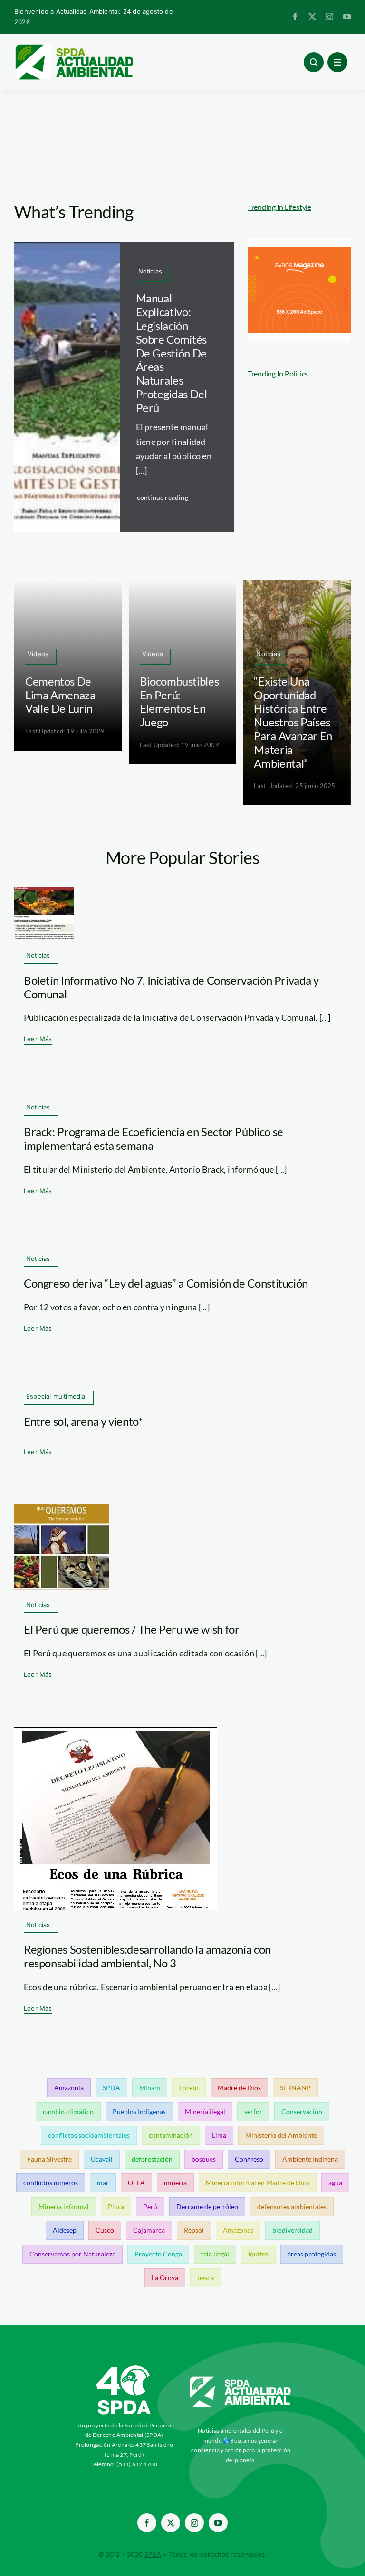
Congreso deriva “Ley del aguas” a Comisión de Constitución (166, 1283)
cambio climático (68, 2111)
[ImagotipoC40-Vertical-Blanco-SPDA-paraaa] (124, 2368)
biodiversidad (293, 2230)
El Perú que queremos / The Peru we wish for (132, 1629)
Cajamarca (149, 2230)
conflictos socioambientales (89, 2135)
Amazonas (238, 2230)
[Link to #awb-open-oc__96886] (314, 62)
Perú (150, 2206)
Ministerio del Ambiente (281, 2135)
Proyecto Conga (158, 2254)
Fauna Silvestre (49, 2159)
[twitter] (312, 17)
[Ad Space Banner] (299, 252)
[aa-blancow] (241, 2380)
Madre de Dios (239, 2088)
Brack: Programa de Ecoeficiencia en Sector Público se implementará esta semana (154, 1138)
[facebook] (295, 17)
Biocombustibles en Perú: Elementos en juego (179, 701)
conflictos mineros (51, 2183)
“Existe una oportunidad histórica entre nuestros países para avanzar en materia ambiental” (293, 722)
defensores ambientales (292, 2206)
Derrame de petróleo (207, 2206)
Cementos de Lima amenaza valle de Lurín (60, 695)
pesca (206, 2278)
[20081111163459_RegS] (116, 1731)
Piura (116, 2206)
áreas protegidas (312, 2254)
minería (175, 2183)
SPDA (111, 2088)
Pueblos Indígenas (139, 2111)
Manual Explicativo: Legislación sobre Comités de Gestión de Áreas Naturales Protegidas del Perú (172, 353)
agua (335, 2183)
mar (103, 2183)
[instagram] (329, 17)
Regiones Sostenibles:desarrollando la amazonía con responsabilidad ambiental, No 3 (147, 1956)
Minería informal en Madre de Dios (258, 2183)
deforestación (152, 2159)
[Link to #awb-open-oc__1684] (337, 62)
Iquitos (258, 2254)
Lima (219, 2135)
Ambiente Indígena (310, 2159)
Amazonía (69, 2088)
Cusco (105, 2230)
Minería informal (64, 2206)
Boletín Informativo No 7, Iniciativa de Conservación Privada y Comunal (171, 987)
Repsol (194, 2230)
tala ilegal (215, 2254)
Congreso (249, 2159)
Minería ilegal (205, 2111)
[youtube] (347, 17)
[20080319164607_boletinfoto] (44, 892)
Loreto (189, 2088)
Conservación (302, 2111)
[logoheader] (74, 47)
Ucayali (102, 2159)
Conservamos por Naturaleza (72, 2254)
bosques (204, 2159)
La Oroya (165, 2278)
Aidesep (65, 2230)
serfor (253, 2111)
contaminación (171, 2135)
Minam (150, 2088)
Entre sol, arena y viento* (83, 1421)
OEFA (136, 2183)
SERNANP (295, 2088)
